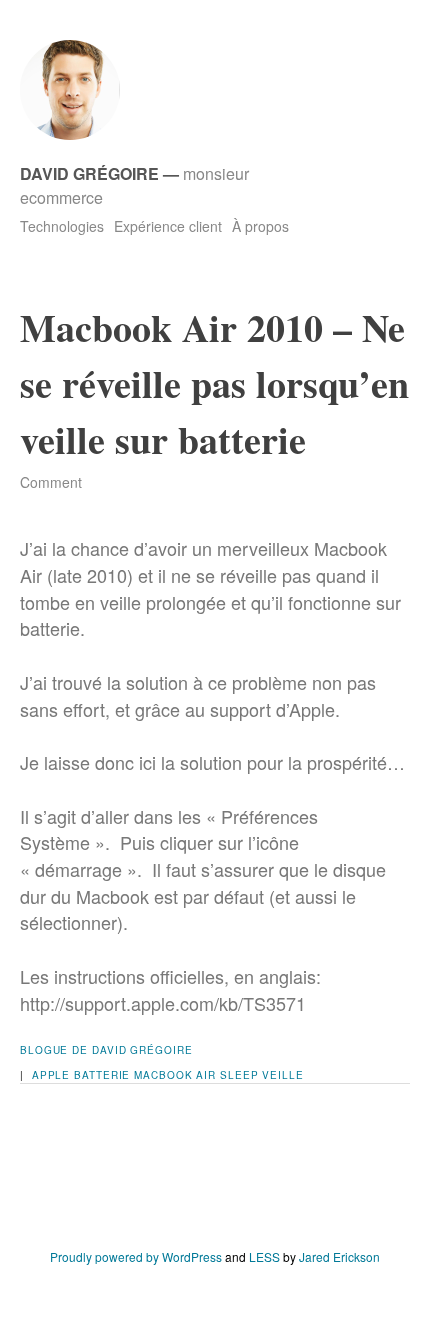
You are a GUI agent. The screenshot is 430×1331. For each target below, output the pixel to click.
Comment (51, 482)
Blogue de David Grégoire (106, 1050)
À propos (260, 226)
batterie (102, 1075)
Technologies (62, 226)
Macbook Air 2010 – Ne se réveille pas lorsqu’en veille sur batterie (214, 383)
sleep (239, 1075)
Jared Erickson (339, 1256)
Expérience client (168, 226)
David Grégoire (89, 173)
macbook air (175, 1075)
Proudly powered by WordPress (136, 1256)
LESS (264, 1256)
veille (282, 1075)
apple (51, 1075)
